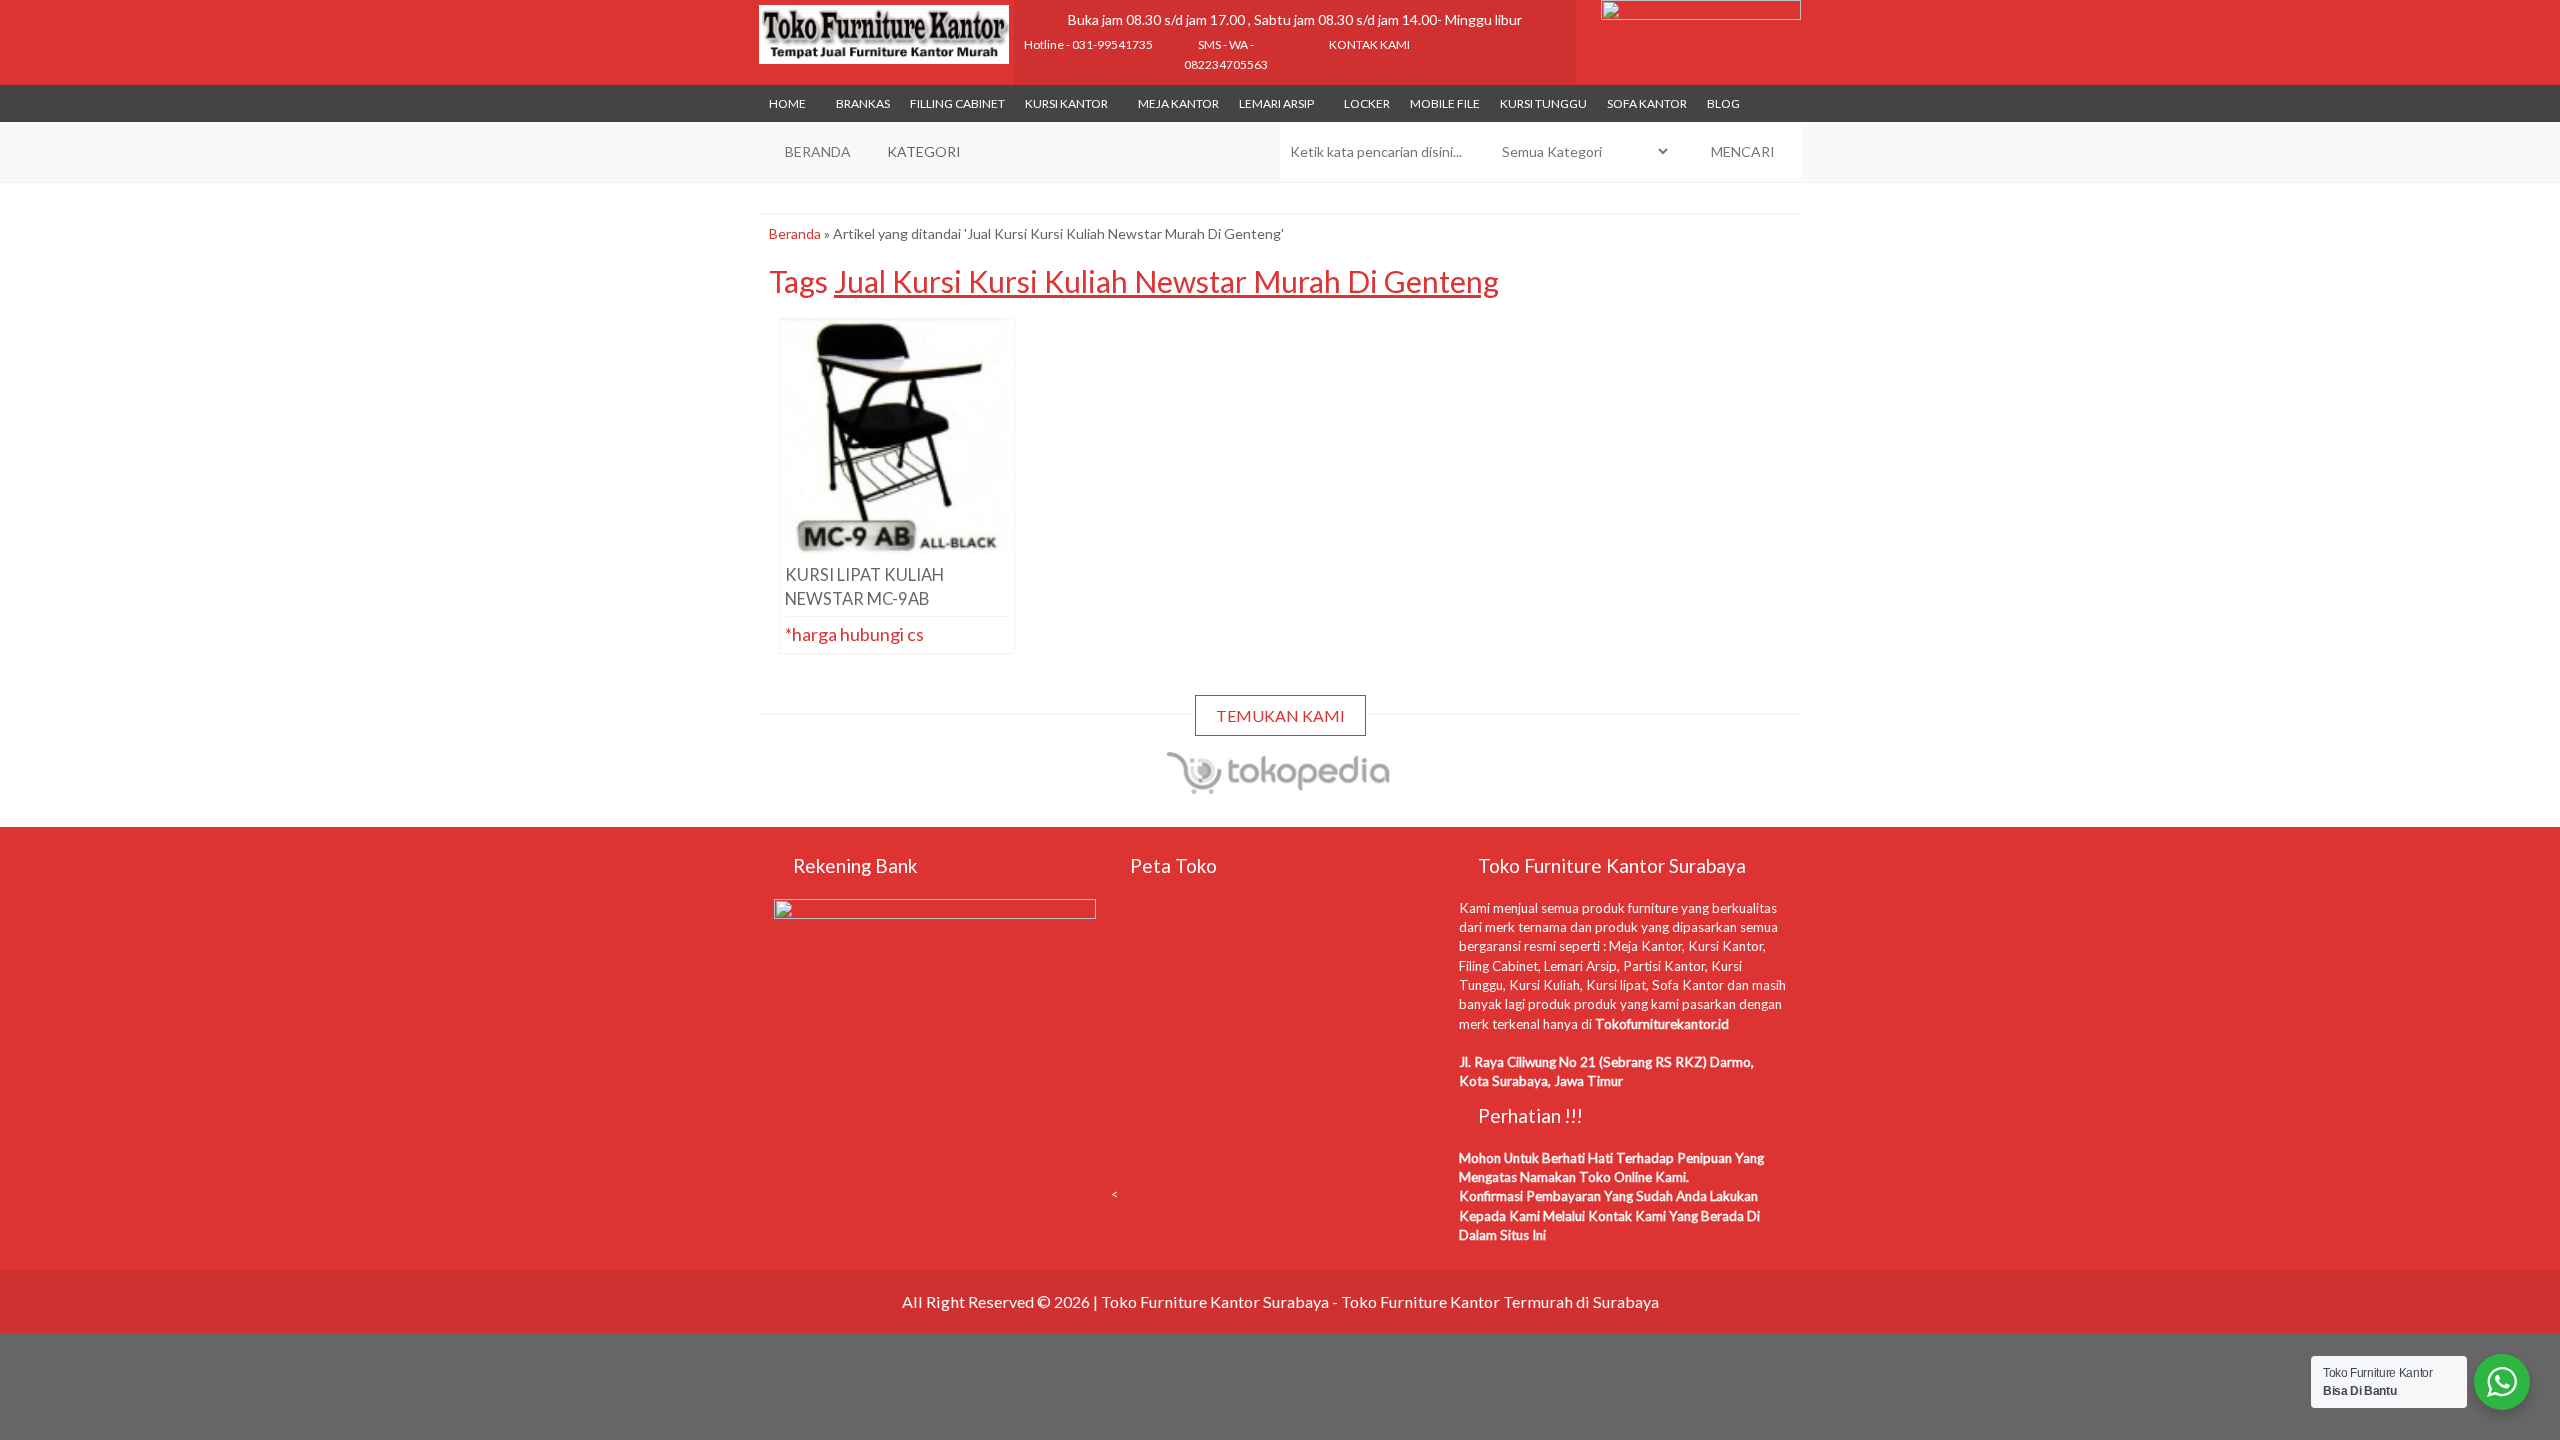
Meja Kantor (1178, 103)
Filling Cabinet (957, 103)
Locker (1367, 103)
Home (787, 103)
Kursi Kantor (1066, 103)
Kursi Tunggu (1543, 103)
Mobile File (1445, 103)
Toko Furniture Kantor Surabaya (1215, 1301)
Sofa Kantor (1647, 103)
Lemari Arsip (1276, 103)
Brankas (863, 103)
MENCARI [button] (1741, 151)
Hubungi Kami (902, 539)
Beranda (795, 233)
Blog (1723, 103)
